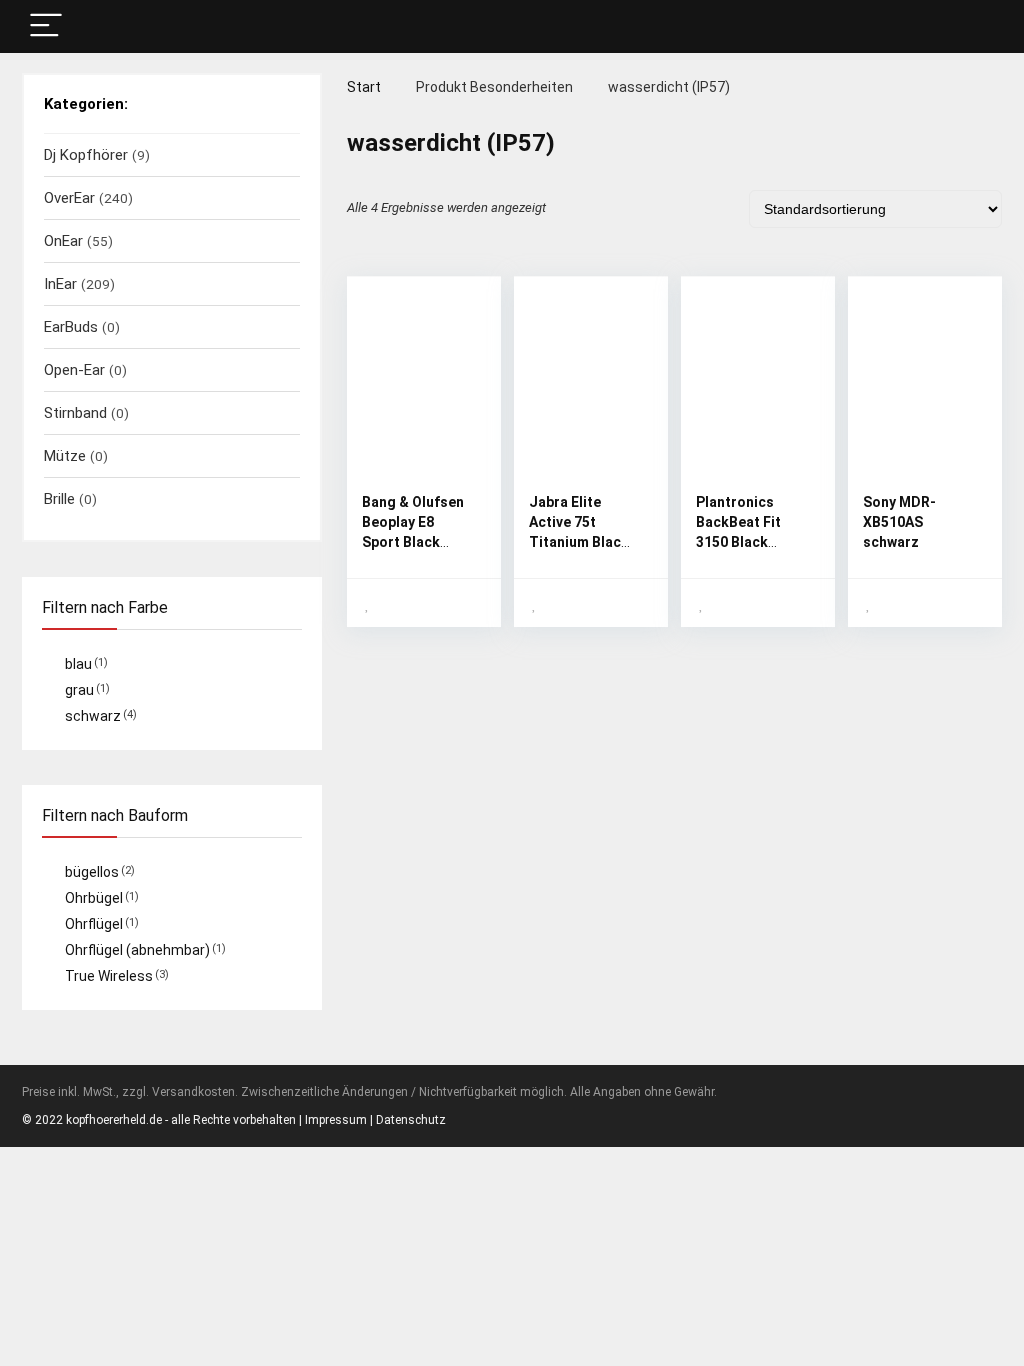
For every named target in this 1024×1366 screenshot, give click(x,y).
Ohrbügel (94, 898)
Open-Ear (74, 370)
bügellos (92, 872)
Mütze (65, 456)
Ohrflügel (94, 924)
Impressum (336, 1120)
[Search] (971, 26)
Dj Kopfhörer (86, 155)
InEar (60, 284)
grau (79, 690)
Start (364, 87)
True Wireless (109, 976)
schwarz (93, 716)
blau (78, 664)
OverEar (69, 198)
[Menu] (46, 26)
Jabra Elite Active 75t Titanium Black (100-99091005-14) (581, 542)
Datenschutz (411, 1120)
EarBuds (71, 327)
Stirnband (75, 413)
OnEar (63, 241)
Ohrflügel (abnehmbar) (137, 950)
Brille (59, 499)
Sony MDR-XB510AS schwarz (899, 522)
